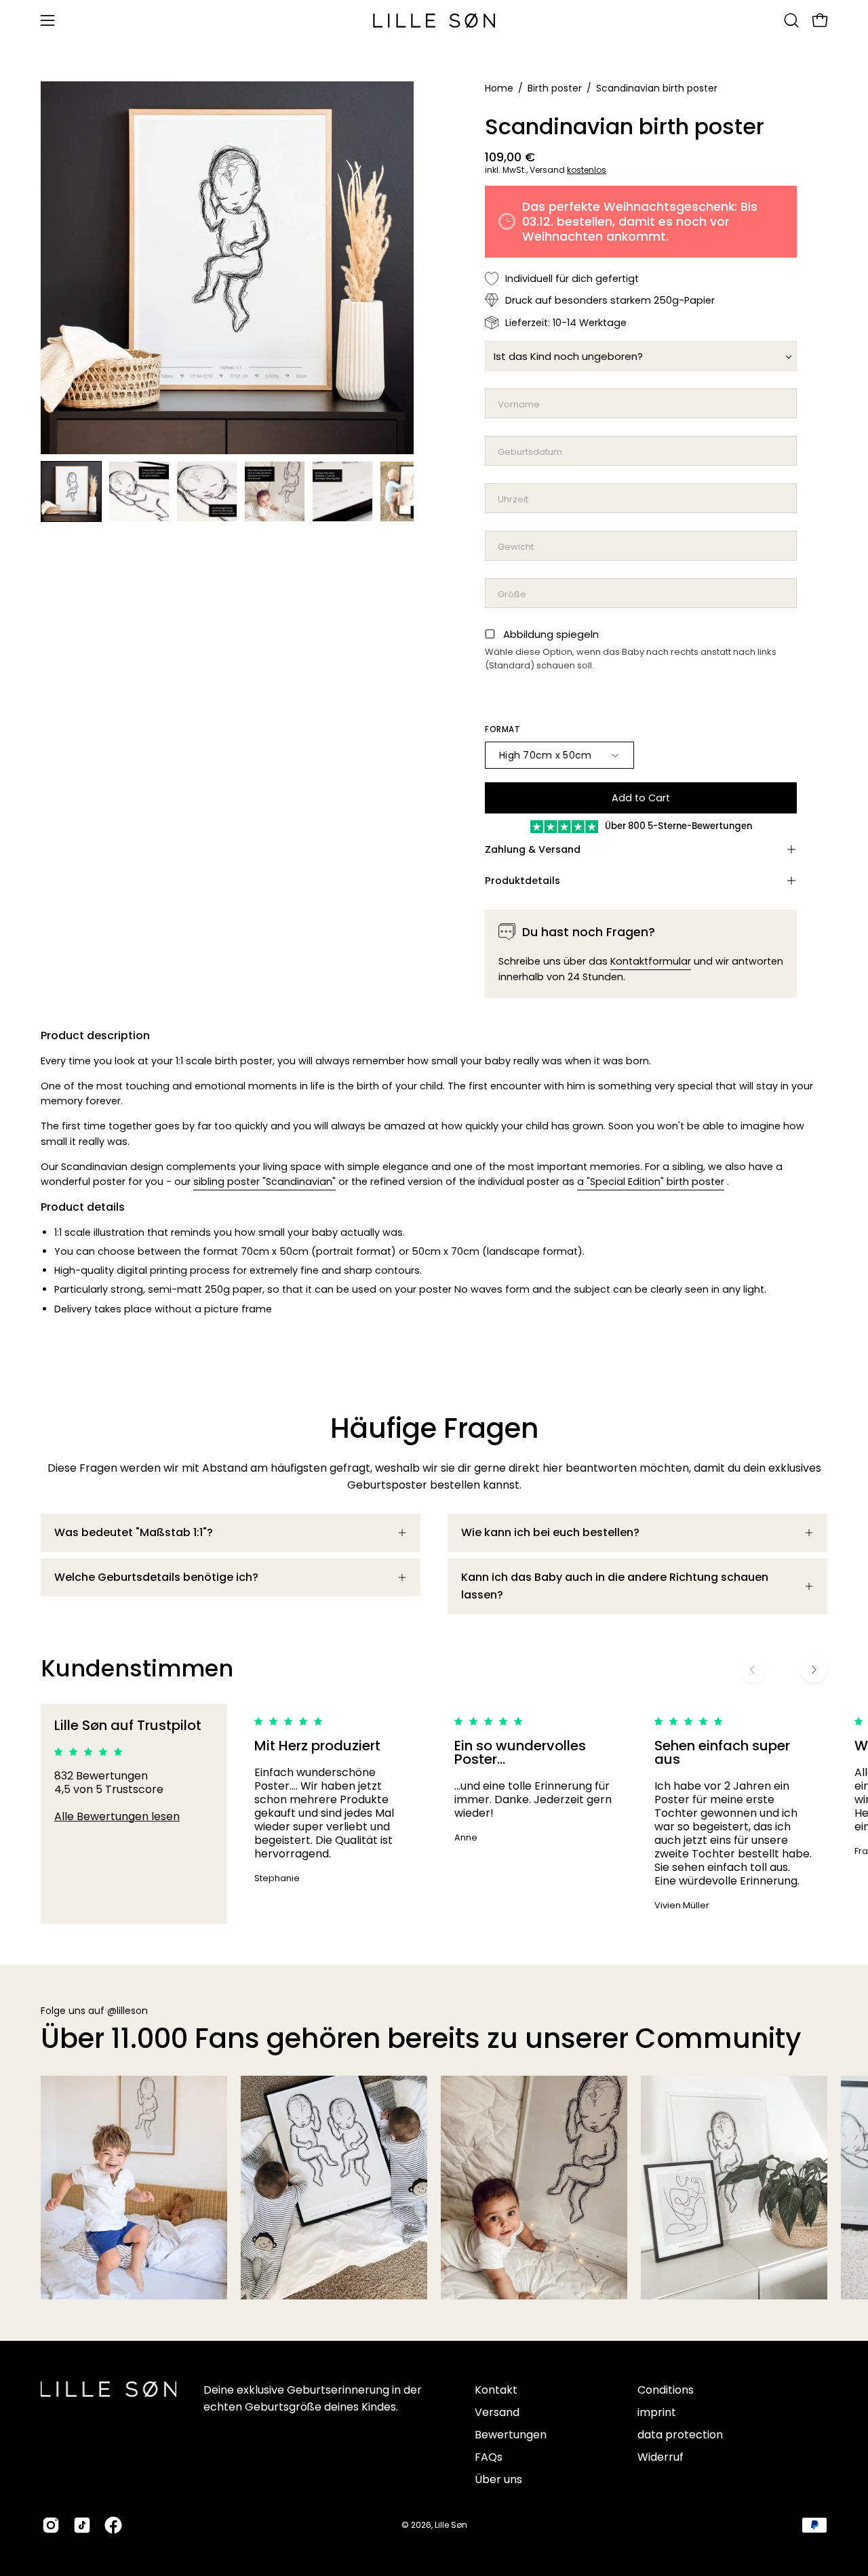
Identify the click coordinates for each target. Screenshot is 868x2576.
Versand (497, 2412)
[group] (434, 1814)
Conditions (666, 2390)
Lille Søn (451, 2525)
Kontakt (496, 2390)
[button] (791, 20)
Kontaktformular (651, 961)
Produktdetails (522, 881)
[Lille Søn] (434, 21)
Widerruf (660, 2457)
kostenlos (587, 170)
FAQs (489, 2457)
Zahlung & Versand (533, 849)
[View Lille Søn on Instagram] (51, 2525)
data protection (680, 2435)
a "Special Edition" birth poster (651, 1182)
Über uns (498, 2479)
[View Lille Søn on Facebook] (113, 2525)
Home (499, 88)
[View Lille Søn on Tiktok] (82, 2525)
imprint (657, 2412)
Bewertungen (511, 2435)
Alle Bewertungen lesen (117, 1816)
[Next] (814, 1670)
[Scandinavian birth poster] (71, 491)
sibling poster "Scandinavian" (264, 1182)
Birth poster (555, 88)
